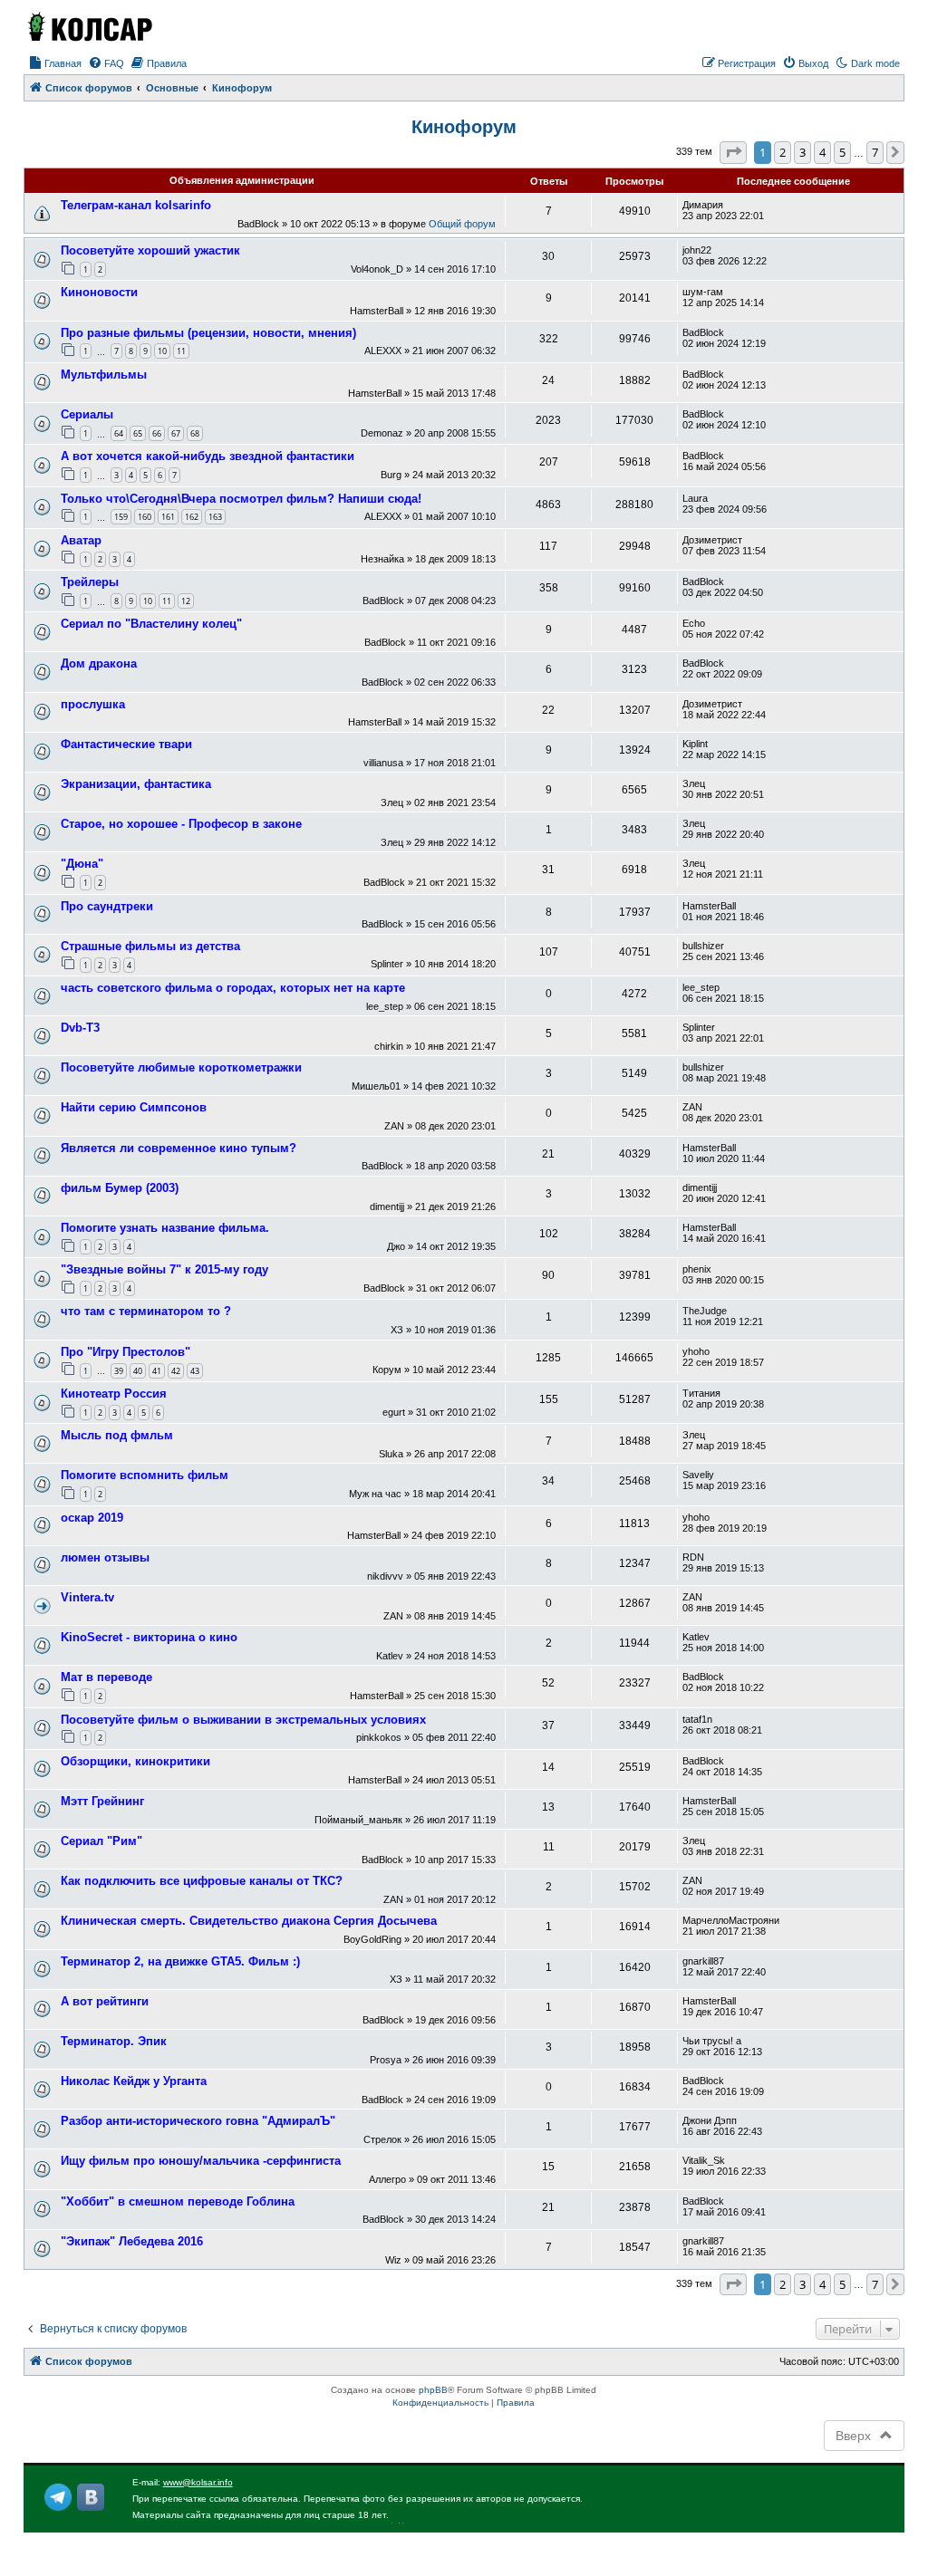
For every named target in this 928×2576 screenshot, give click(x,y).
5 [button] (842, 152)
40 (138, 1371)
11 (181, 351)
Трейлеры (90, 582)
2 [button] (783, 152)
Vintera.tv (87, 1597)
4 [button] (822, 152)
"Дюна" (82, 864)
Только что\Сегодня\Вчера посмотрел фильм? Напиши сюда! (241, 499)
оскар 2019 (92, 1518)
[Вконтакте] (91, 2497)
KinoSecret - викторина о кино (149, 1637)
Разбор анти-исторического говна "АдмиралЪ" (198, 2121)
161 (168, 517)
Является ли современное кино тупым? (179, 1148)
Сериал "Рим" (101, 1841)
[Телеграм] (58, 2497)
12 (186, 601)
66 (157, 433)
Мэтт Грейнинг (102, 1801)
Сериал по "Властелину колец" (151, 624)
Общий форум (462, 224)
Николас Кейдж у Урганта (134, 2081)
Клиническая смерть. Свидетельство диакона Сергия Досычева (249, 1921)
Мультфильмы (104, 375)
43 (195, 1371)
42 (176, 1371)
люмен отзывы (105, 1557)
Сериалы (87, 414)
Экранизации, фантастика (136, 784)
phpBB (433, 2390)
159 (121, 517)
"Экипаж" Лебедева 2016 (132, 2241)
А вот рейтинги (105, 2001)
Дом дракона (99, 663)
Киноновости (99, 292)
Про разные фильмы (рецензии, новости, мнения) (208, 333)
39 (119, 1371)
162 (192, 517)
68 (195, 433)
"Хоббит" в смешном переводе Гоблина (178, 2201)
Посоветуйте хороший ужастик (150, 250)
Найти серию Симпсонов (134, 1107)
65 (138, 433)
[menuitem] (55, 63)
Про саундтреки (107, 906)
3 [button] (802, 152)
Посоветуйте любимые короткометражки (181, 1067)
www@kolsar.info (198, 2482)
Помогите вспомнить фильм (145, 1475)
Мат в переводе (106, 1677)
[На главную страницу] (89, 26)
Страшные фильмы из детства (150, 946)
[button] (733, 152)
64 (119, 433)
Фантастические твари (126, 744)
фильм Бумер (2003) (120, 1188)
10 (162, 351)
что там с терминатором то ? (146, 1311)
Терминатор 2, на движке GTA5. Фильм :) (180, 1961)
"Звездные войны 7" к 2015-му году (164, 1269)
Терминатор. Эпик (114, 2041)
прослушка (93, 704)
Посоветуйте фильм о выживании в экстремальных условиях (243, 1720)
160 (145, 517)
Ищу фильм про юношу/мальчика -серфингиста (201, 2161)
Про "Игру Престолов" (126, 1352)
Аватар (81, 540)
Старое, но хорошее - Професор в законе (181, 824)
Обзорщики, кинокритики (135, 1761)
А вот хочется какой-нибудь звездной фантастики (208, 456)
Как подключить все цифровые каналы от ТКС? (202, 1881)
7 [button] (875, 152)
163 (215, 517)
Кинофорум (464, 127)
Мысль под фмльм (117, 1435)
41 (157, 1371)
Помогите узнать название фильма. (165, 1228)
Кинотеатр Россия (114, 1394)
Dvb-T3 (80, 1028)
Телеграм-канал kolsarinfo (136, 205)
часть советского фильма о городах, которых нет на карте (233, 988)
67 (176, 433)
